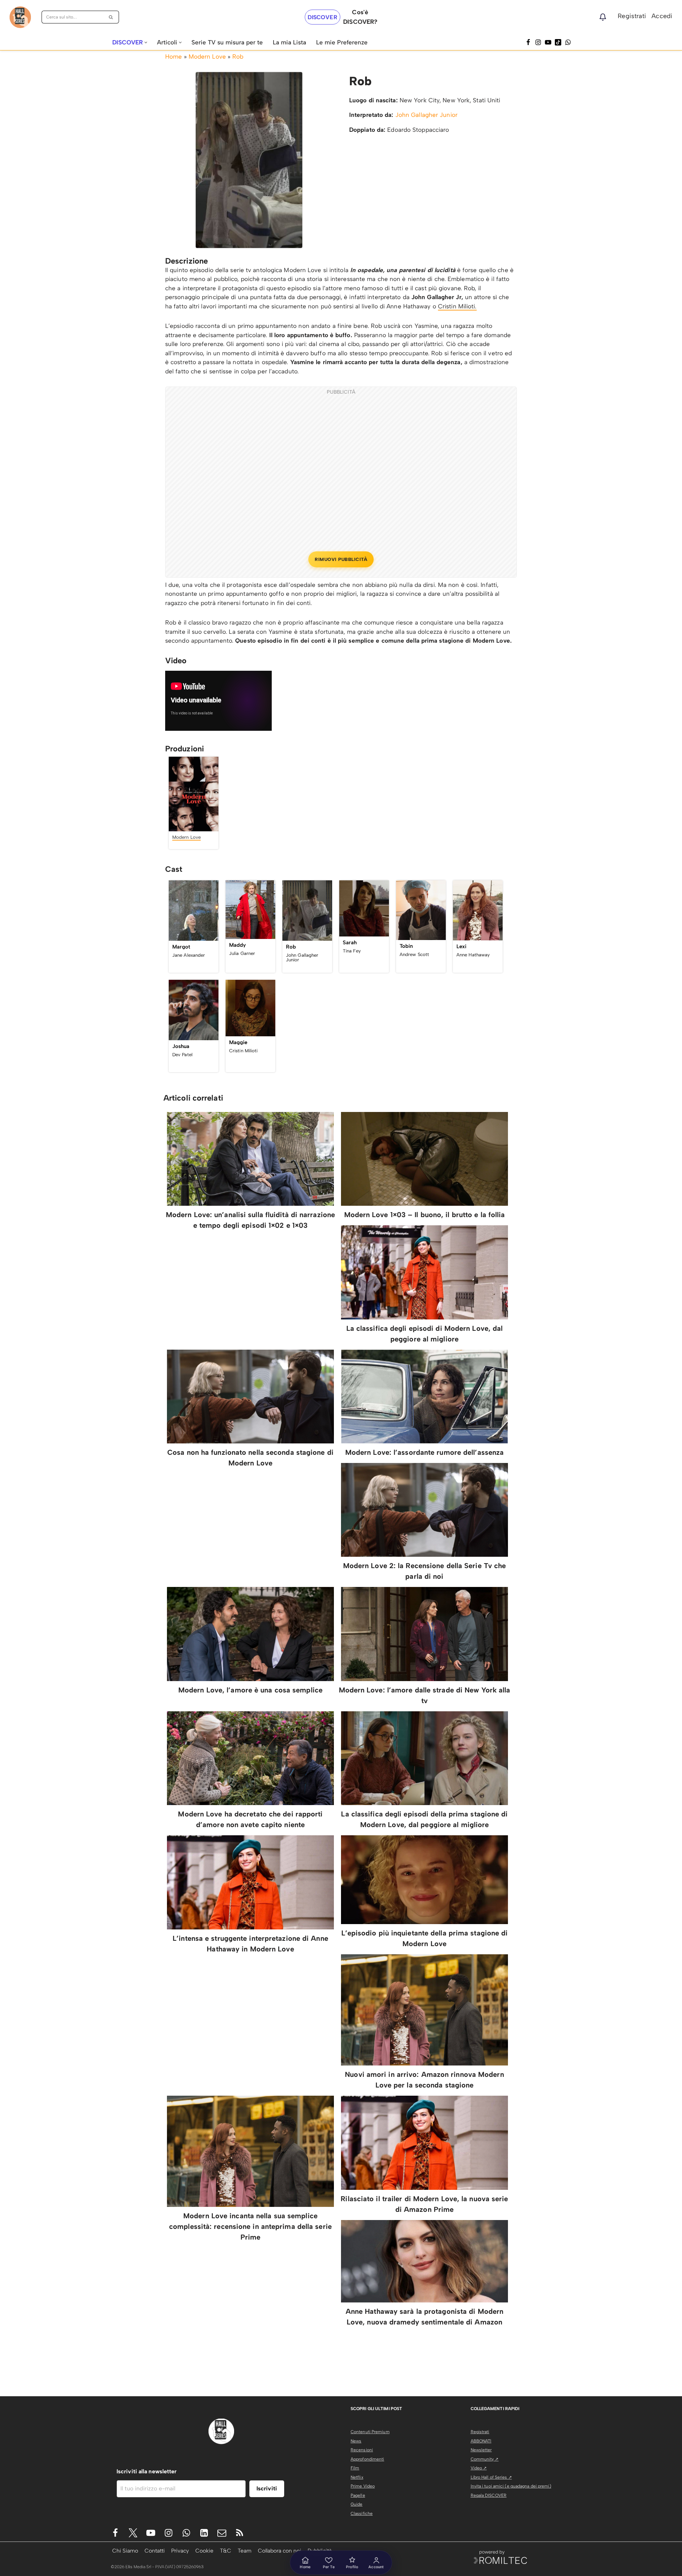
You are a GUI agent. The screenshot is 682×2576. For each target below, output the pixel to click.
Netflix (357, 2477)
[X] (133, 2533)
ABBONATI (481, 2441)
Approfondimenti (367, 2459)
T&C (226, 2551)
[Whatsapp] (568, 42)
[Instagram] (538, 42)
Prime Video (363, 2486)
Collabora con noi (280, 2551)
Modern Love (207, 56)
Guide (357, 2504)
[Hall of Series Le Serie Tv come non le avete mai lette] (20, 17)
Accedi (662, 16)
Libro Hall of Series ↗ (491, 2477)
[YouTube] (548, 42)
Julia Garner (242, 953)
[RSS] (240, 2533)
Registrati (632, 16)
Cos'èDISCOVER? (360, 17)
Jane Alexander (189, 955)
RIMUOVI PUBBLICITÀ (341, 559)
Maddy (238, 945)
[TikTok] (558, 42)
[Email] (222, 2533)
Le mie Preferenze (342, 42)
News (356, 2441)
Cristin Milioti (243, 1051)
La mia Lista (289, 42)
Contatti (155, 2551)
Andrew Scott (414, 954)
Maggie (238, 1042)
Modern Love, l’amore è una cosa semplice (250, 1690)
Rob (238, 56)
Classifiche (362, 2513)
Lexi (461, 946)
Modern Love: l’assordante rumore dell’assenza (425, 1452)
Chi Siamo (125, 2551)
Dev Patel (182, 1055)
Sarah (350, 943)
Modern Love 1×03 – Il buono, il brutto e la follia (425, 1215)
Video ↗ (479, 2468)
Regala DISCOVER (489, 2495)
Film (355, 2468)
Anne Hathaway (473, 955)
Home (174, 56)
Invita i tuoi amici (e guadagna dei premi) (511, 2486)
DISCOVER (323, 17)
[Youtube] (151, 2533)
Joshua (181, 1046)
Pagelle (358, 2495)
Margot (181, 947)
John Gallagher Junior (426, 115)
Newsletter (481, 2450)
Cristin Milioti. (457, 306)
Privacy (180, 2551)
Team (245, 2551)
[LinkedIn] (204, 2533)
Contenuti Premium (370, 2432)
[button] (146, 42)
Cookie (204, 2551)
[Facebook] (528, 42)
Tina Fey (352, 951)
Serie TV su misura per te (227, 42)
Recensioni (362, 2450)
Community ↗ (485, 2459)
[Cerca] (111, 17)
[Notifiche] (603, 17)
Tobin (406, 946)
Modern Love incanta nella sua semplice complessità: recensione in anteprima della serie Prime (250, 2226)
